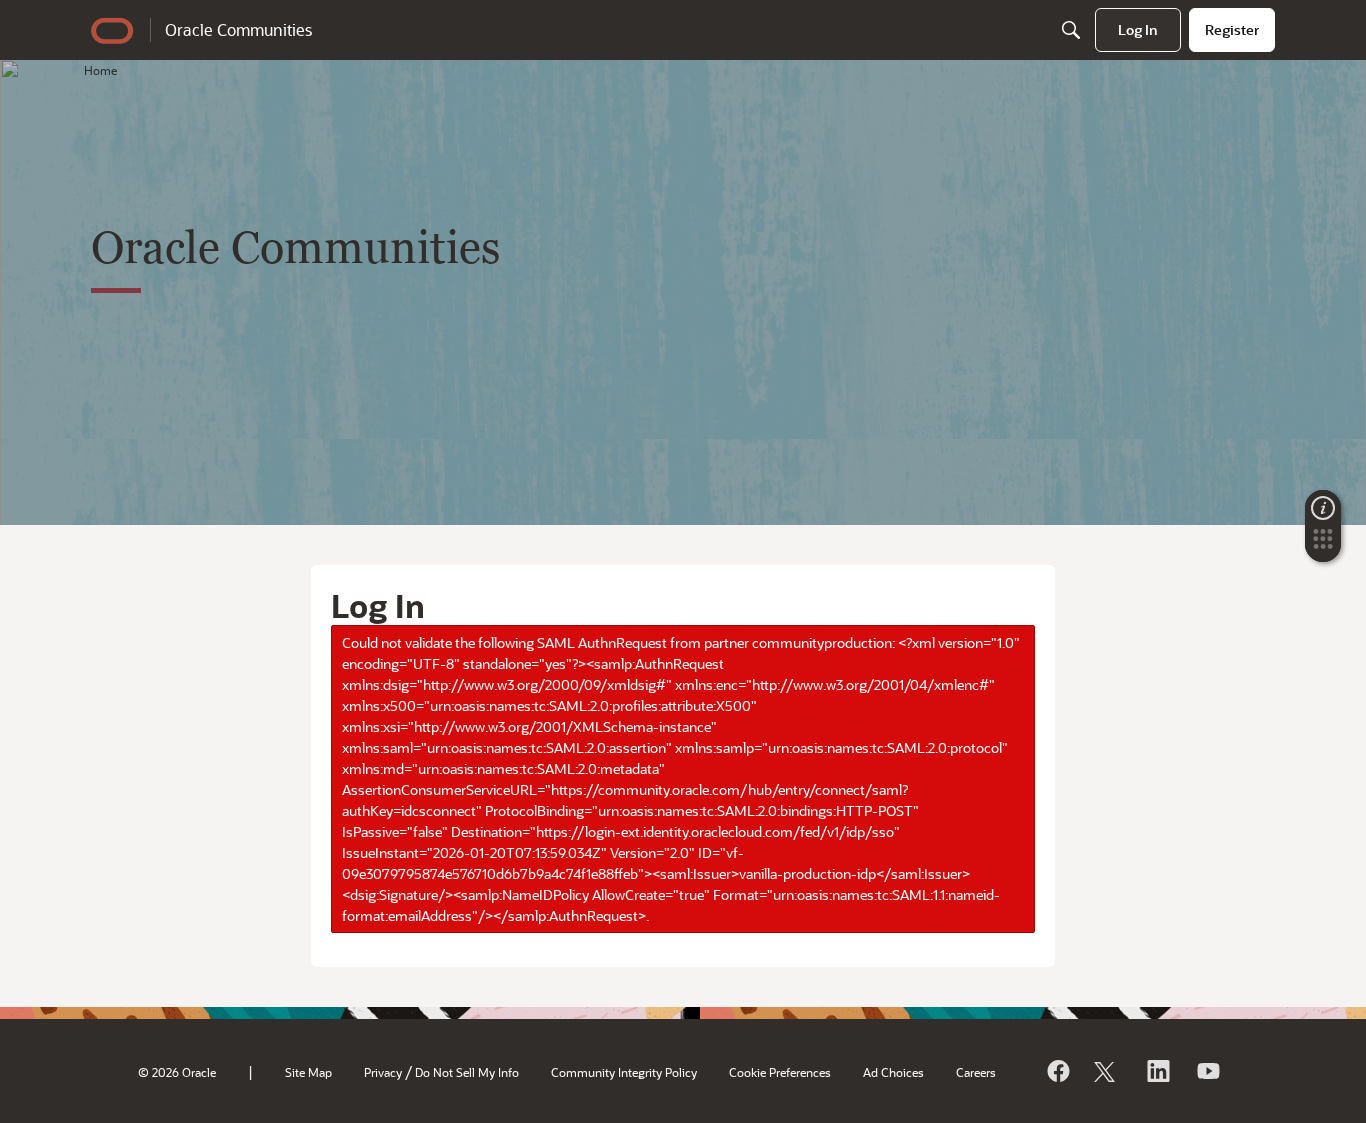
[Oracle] (1057, 1071)
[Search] (1071, 30)
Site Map (308, 1072)
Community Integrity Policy (624, 1072)
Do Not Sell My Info (467, 1072)
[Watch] (1207, 1071)
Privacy (383, 1072)
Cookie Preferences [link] (780, 1072)
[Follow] (1107, 1071)
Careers (976, 1072)
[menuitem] (1138, 30)
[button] (1323, 545)
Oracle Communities (238, 29)
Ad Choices (893, 1072)
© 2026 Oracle (177, 1072)
